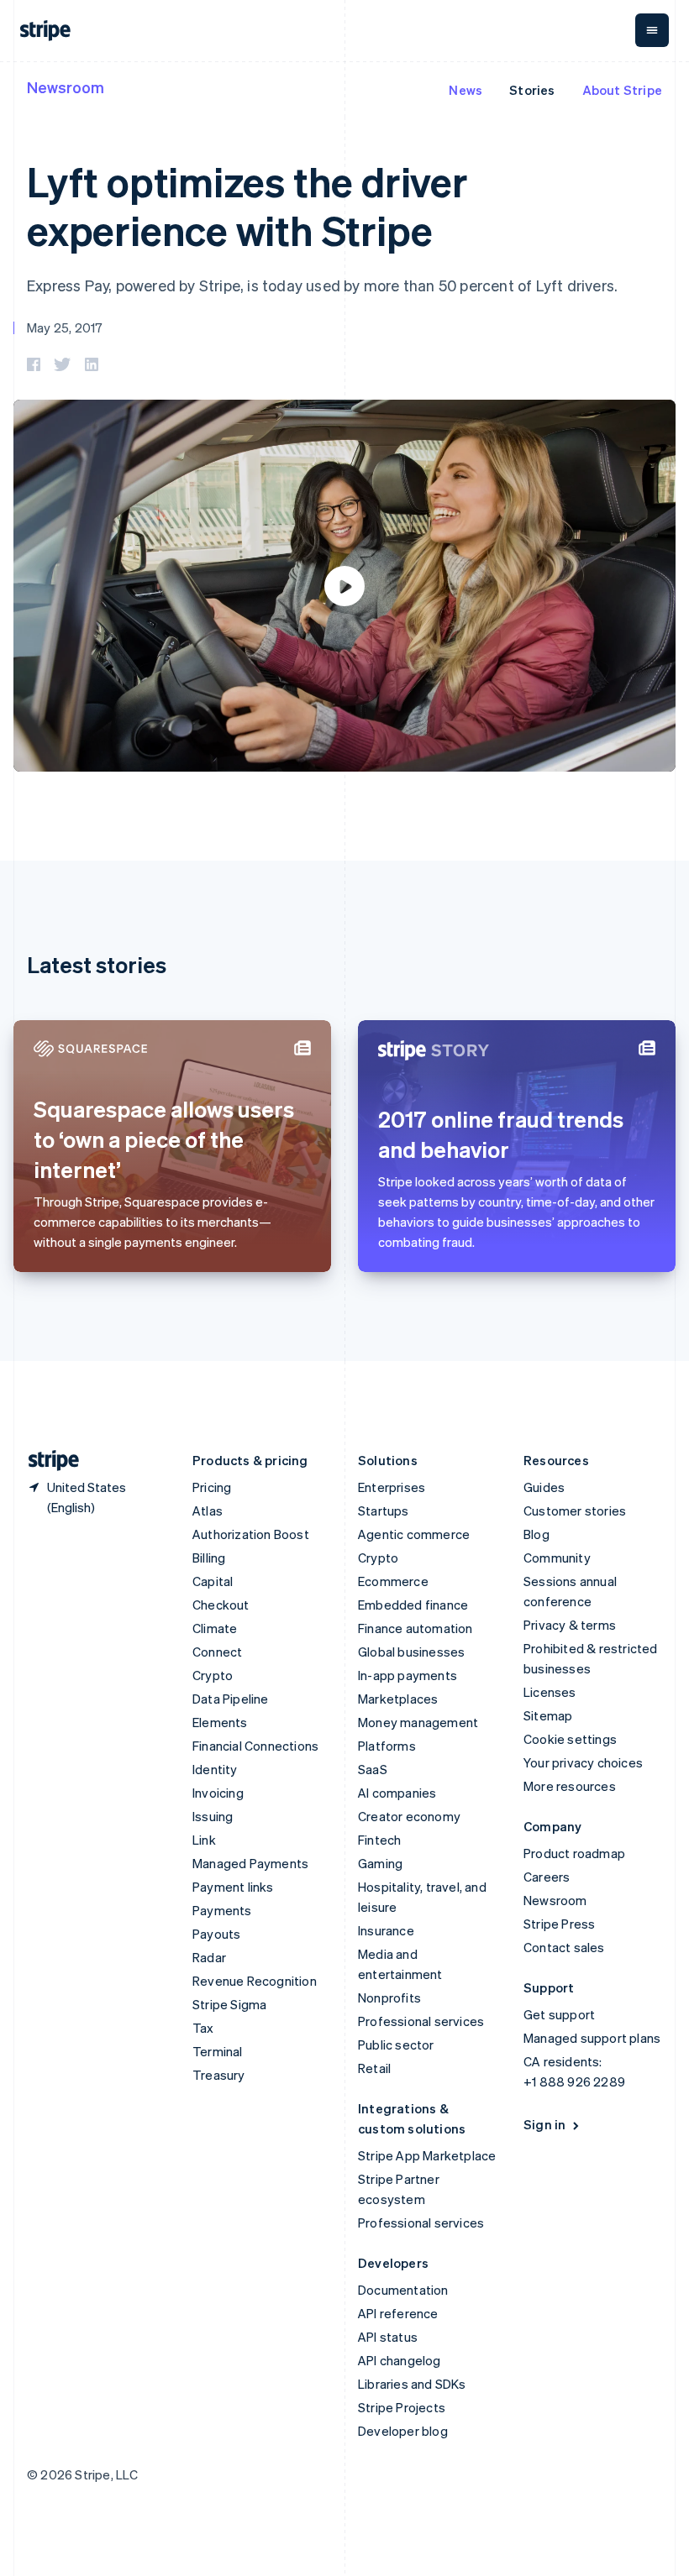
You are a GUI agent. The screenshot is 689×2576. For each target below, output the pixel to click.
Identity (215, 1769)
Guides (544, 1487)
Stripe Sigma (229, 2004)
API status (388, 2337)
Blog (536, 1534)
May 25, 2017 (65, 327)
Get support (559, 2014)
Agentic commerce (414, 1534)
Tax (203, 2028)
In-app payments (408, 1675)
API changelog (400, 2360)
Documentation (403, 2290)
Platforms (387, 1746)
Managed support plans (592, 2038)
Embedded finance (413, 1605)
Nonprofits (389, 1997)
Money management (418, 1722)
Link (204, 1840)
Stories (532, 90)
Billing (209, 1558)
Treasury (219, 2075)
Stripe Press (559, 1924)
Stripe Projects (402, 2407)
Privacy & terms (570, 1625)
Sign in (544, 2124)
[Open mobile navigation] (652, 30)
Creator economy (409, 1816)
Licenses (550, 1692)
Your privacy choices (583, 1762)
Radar (209, 1957)
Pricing (212, 1487)
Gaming (380, 1863)
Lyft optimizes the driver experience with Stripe (247, 205)
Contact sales (564, 1947)
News (465, 90)
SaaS (373, 1769)
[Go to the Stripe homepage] (47, 1461)
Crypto (213, 1675)
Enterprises (392, 1487)
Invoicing (218, 1793)
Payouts (216, 1934)
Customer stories (575, 1511)
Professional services (421, 2021)
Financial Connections (255, 1746)
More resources (570, 1786)
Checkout (221, 1605)
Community (557, 1558)
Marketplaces (398, 1699)
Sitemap (548, 1715)
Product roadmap (574, 1853)
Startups (384, 1511)
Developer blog (403, 2431)
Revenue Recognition (255, 1981)
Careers (547, 1877)
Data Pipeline (231, 1699)
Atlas (208, 1511)
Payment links (233, 1887)
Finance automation (416, 1628)
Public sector (396, 2045)
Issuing (213, 1816)
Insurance (386, 1930)
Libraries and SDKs (412, 2384)
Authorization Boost (251, 1534)
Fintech (379, 1840)
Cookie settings (570, 1739)
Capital (213, 1581)
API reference (398, 2313)
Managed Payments (250, 1863)
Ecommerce (393, 1581)
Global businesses (411, 1652)
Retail (374, 2068)
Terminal (218, 2051)
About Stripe (622, 90)
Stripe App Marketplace (427, 2155)
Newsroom (66, 87)
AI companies (397, 1793)
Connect (217, 1652)
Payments (222, 1910)
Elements (220, 1722)
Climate (215, 1628)
